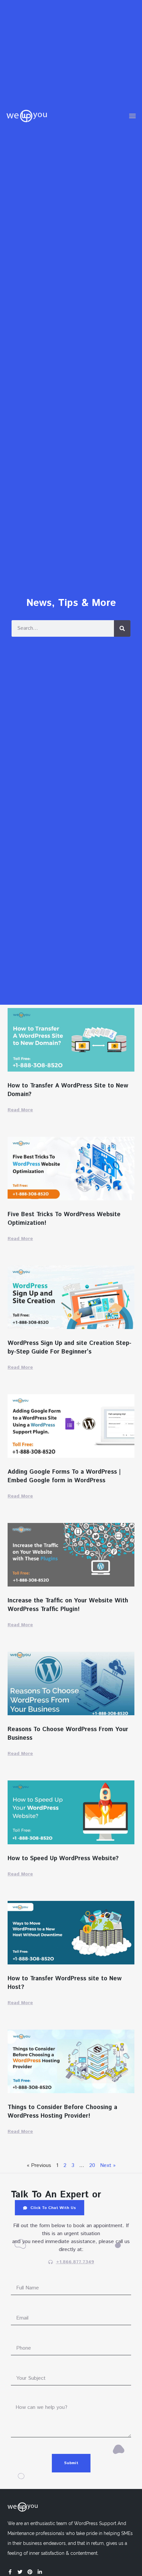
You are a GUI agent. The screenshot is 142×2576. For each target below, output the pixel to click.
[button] (132, 116)
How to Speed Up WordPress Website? (63, 1859)
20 (92, 2165)
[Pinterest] (30, 2572)
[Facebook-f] (10, 2572)
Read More (20, 1110)
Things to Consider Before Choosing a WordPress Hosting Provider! (62, 2112)
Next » (108, 2165)
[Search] (122, 628)
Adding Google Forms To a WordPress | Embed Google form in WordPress (64, 1476)
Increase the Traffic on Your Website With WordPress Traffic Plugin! (68, 1605)
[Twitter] (20, 2572)
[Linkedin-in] (40, 2572)
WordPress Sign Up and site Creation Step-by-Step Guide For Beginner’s (70, 1348)
